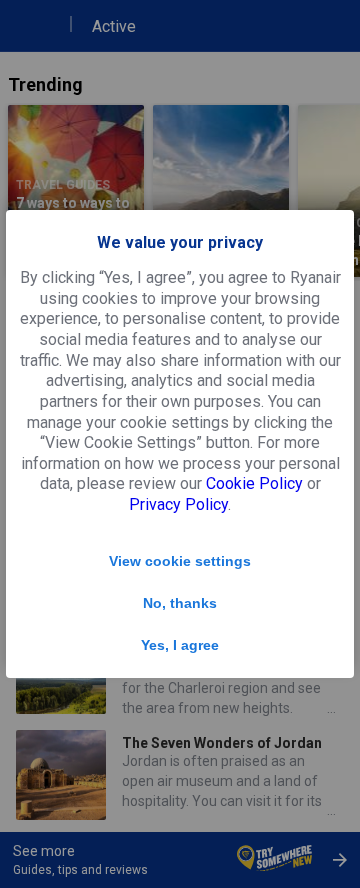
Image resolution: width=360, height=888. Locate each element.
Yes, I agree (180, 645)
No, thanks (180, 603)
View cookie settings (180, 561)
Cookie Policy (254, 483)
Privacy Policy (178, 504)
